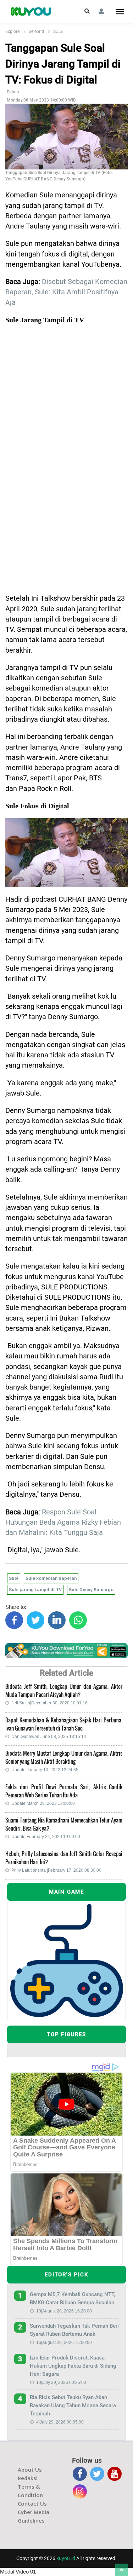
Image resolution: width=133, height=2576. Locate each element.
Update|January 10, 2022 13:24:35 (45, 1770)
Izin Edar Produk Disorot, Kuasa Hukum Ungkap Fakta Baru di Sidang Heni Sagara (73, 2366)
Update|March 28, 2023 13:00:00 (43, 1803)
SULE (58, 31)
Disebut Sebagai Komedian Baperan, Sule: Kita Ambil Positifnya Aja (66, 292)
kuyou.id (66, 2558)
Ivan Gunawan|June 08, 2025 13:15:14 (49, 1737)
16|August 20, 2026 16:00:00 (64, 2343)
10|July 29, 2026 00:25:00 (61, 2382)
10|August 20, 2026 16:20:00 (64, 2311)
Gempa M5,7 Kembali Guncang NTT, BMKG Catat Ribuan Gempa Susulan (72, 2298)
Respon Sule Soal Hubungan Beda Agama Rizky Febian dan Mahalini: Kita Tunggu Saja (63, 1523)
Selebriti (36, 31)
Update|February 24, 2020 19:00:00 (46, 1837)
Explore (12, 31)
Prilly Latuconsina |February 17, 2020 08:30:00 (56, 1870)
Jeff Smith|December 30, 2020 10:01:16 (49, 1703)
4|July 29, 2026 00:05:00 (60, 2422)
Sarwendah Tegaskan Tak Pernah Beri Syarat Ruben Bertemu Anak (74, 2330)
